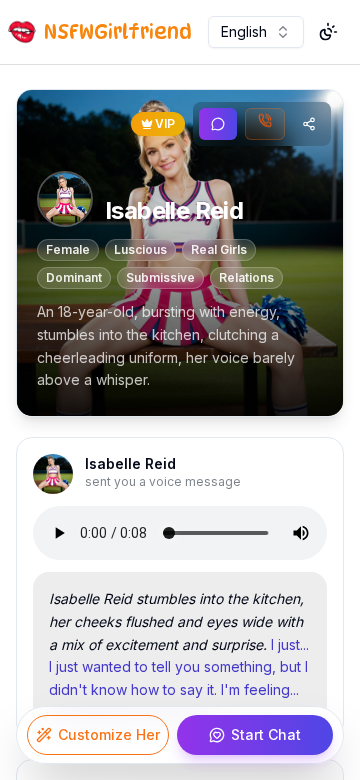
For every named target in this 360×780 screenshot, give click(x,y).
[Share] (309, 124)
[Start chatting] (218, 124)
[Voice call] (265, 124)
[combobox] (256, 32)
